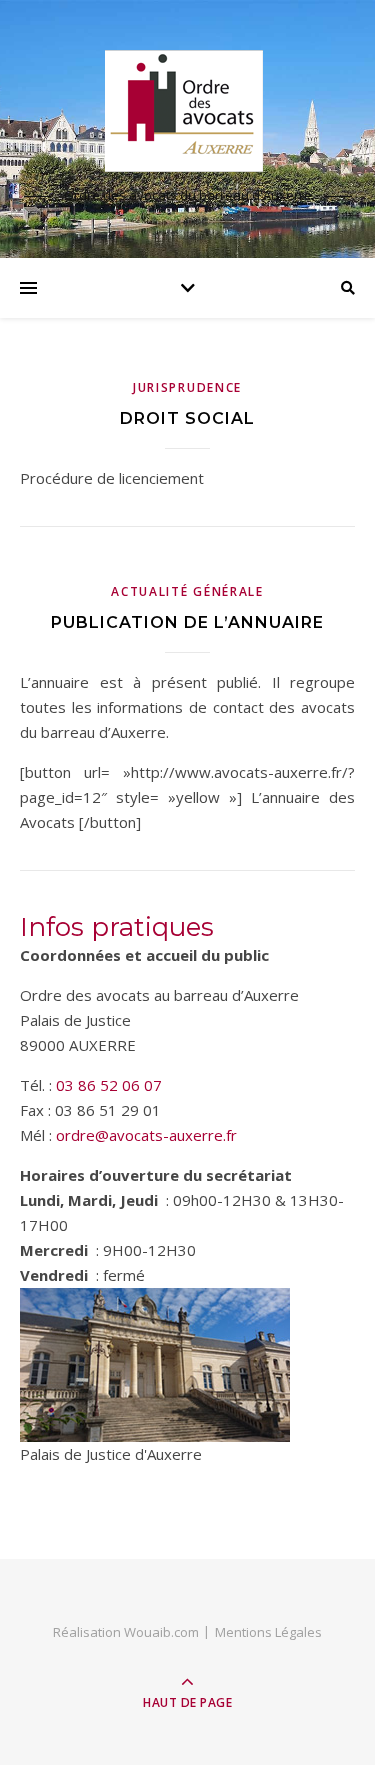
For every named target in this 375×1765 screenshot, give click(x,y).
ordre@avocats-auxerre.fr (146, 1135)
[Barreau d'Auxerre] (188, 111)
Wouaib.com (161, 1632)
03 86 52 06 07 (109, 1085)
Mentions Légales (268, 1632)
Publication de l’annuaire (187, 622)
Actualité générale (187, 591)
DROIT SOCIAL (187, 418)
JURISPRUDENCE (187, 387)
